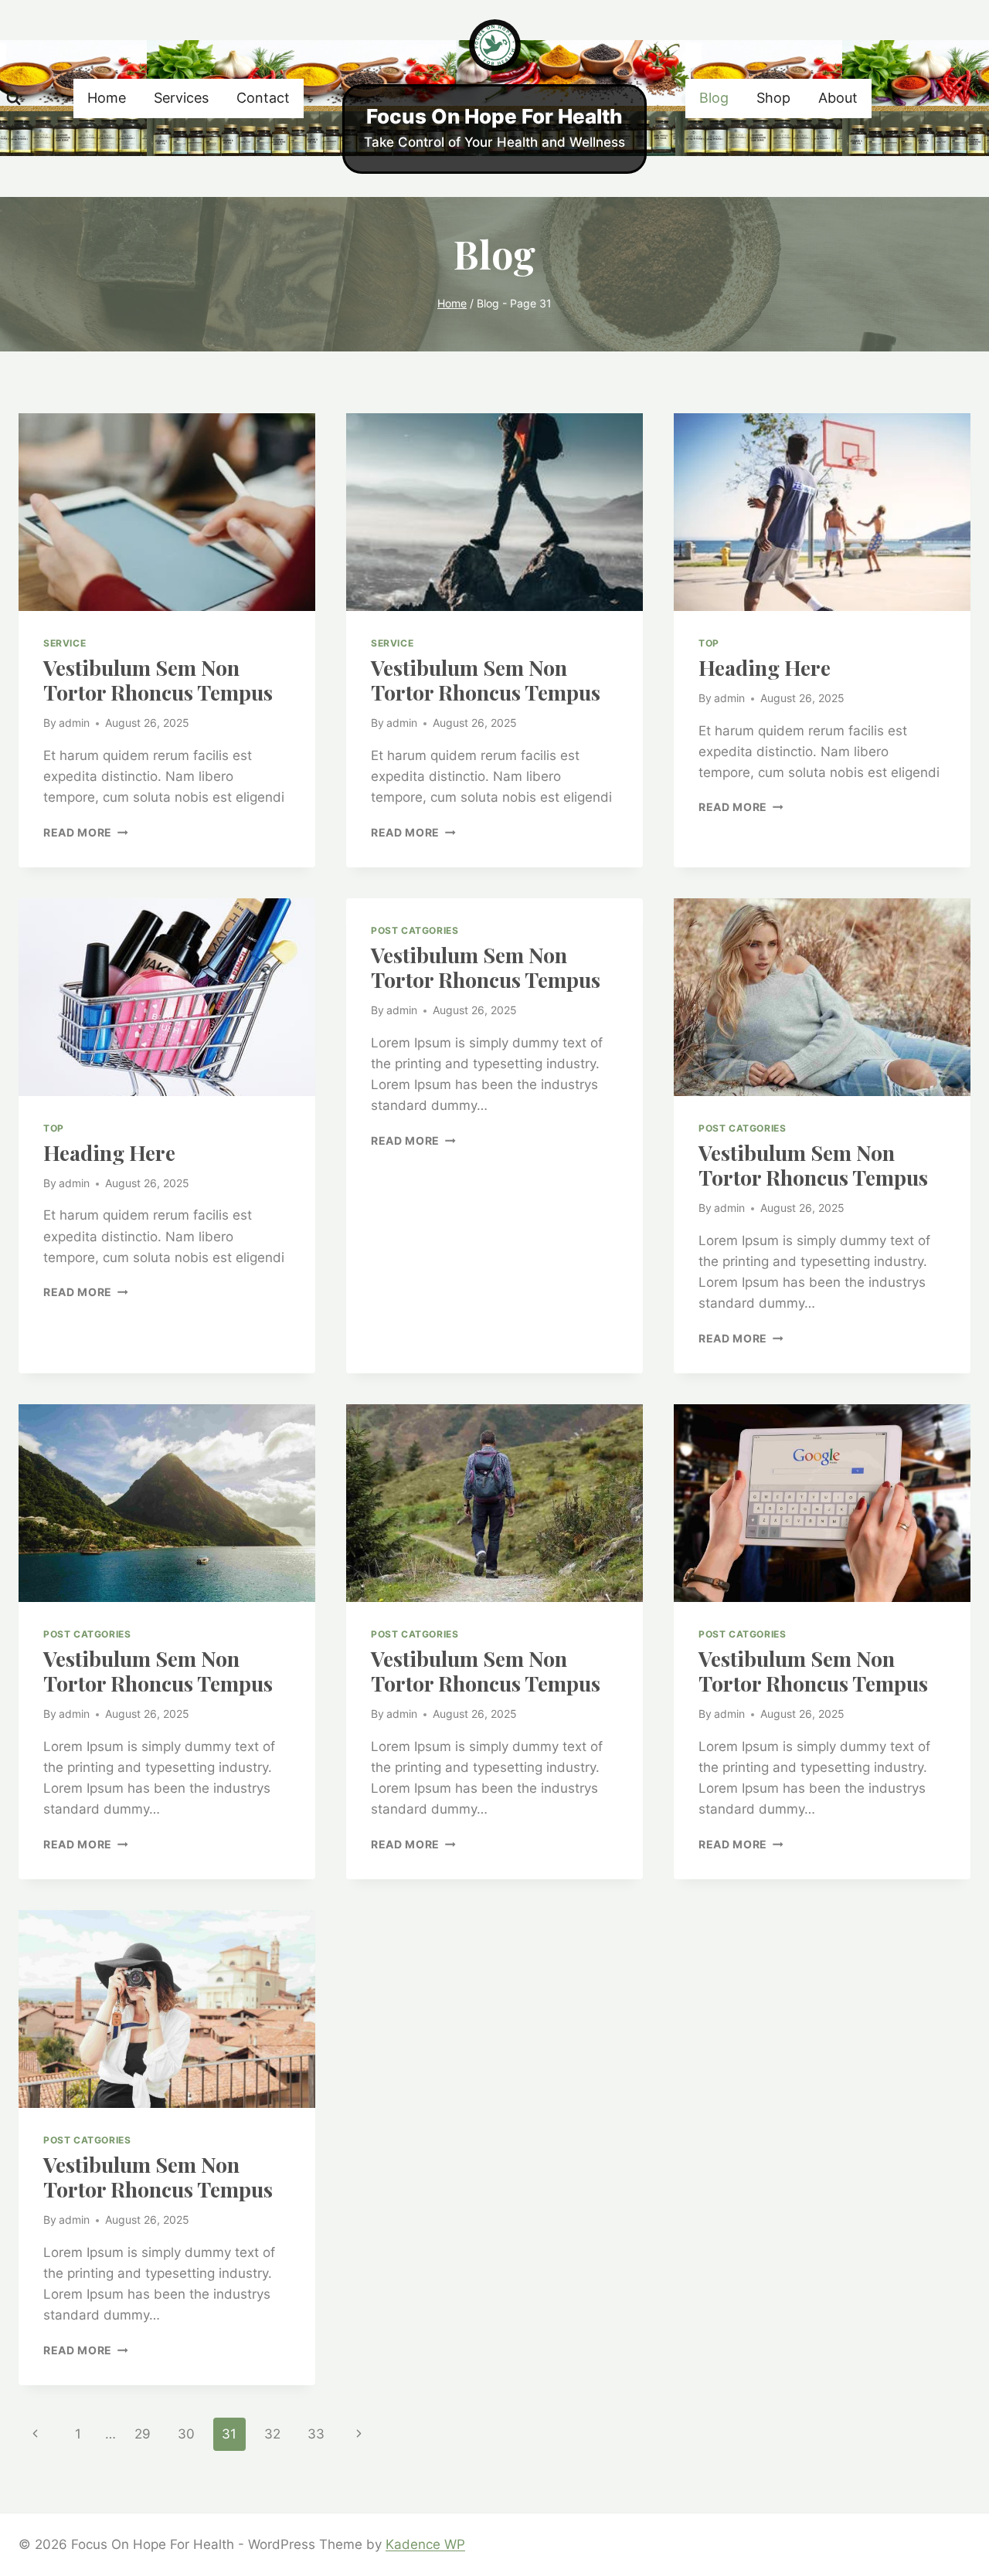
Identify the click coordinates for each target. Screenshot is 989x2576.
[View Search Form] (14, 98)
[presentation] (167, 512)
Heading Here (765, 667)
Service (65, 643)
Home (107, 98)
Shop (773, 98)
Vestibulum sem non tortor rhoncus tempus (158, 680)
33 (316, 2434)
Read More (86, 833)
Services (181, 98)
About (838, 98)
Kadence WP (425, 2544)
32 (272, 2434)
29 (143, 2434)
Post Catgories (415, 930)
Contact (263, 98)
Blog (714, 98)
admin (74, 723)
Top (709, 643)
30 (186, 2434)
